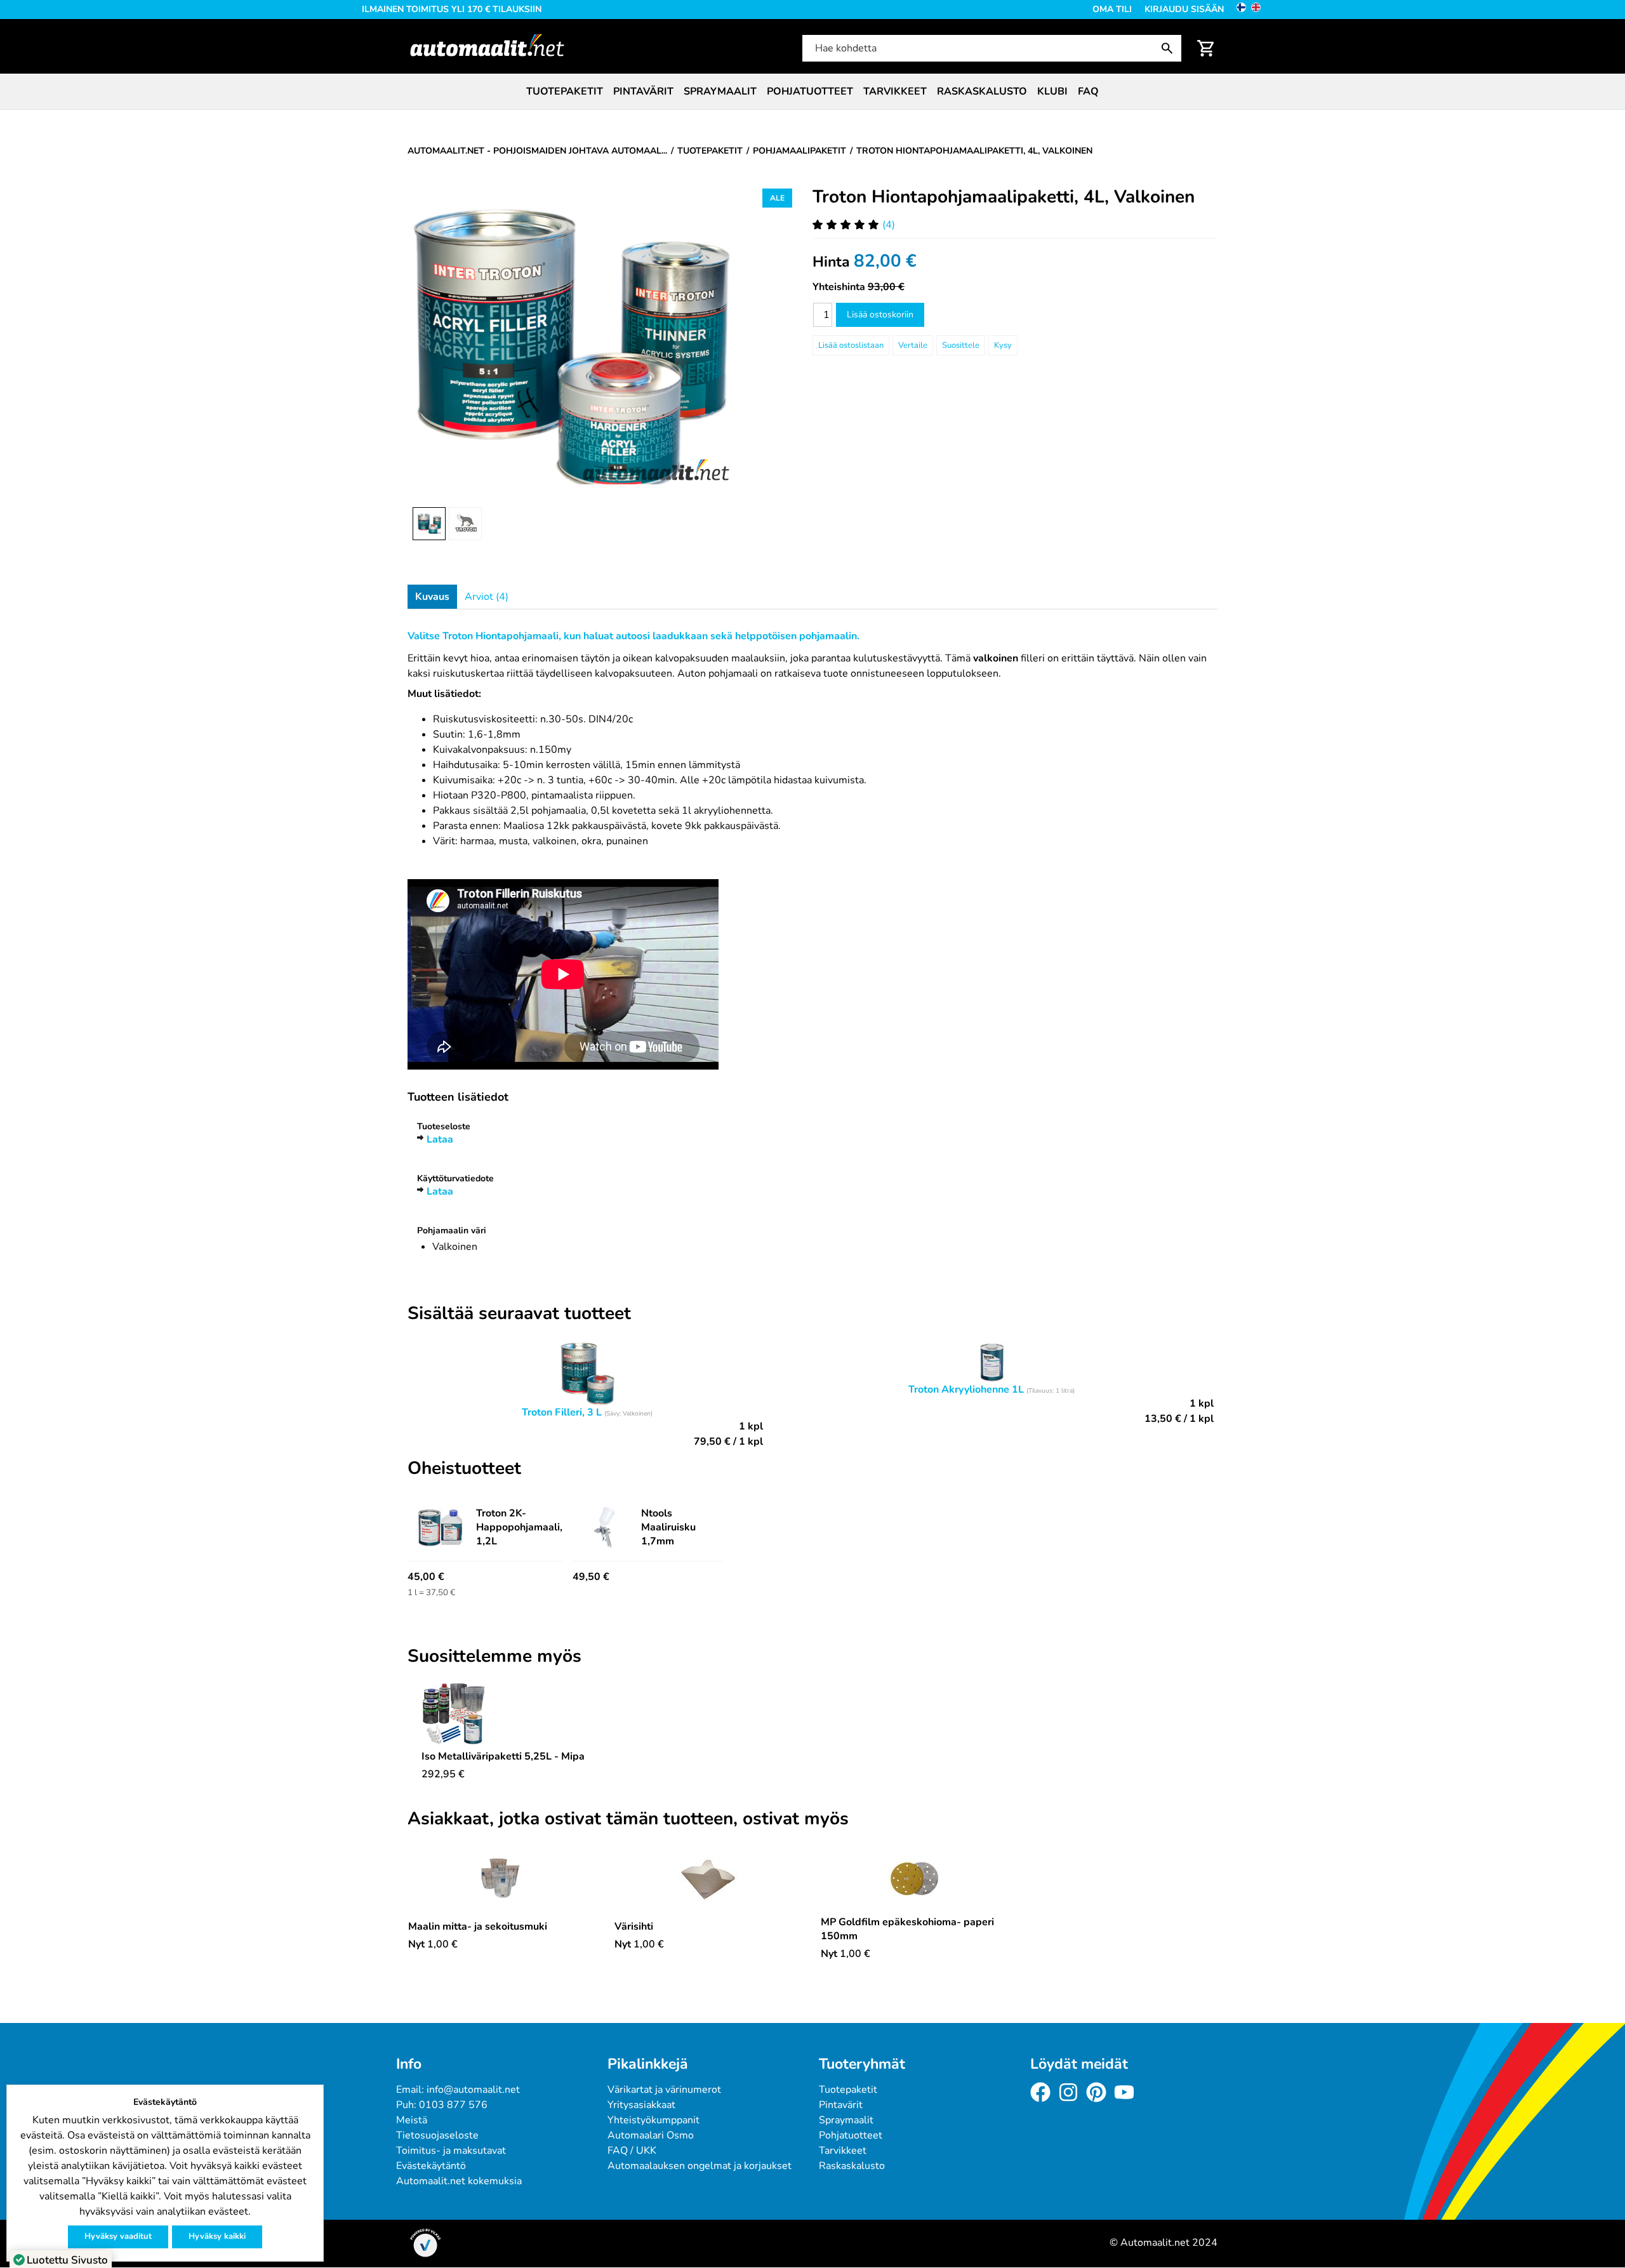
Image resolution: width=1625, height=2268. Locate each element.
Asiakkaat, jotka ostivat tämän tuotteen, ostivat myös (628, 1819)
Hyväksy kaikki (217, 2236)
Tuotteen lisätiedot (458, 1097)
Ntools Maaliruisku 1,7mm (668, 1527)
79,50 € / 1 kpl (728, 1442)
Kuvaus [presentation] (432, 597)
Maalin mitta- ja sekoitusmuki (478, 1926)
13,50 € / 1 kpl (1179, 1419)
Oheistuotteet (464, 1469)
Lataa (440, 1139)
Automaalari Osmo (651, 2135)
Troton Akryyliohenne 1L (966, 1389)
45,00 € (426, 1577)
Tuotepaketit (565, 91)
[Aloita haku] (1170, 48)
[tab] (432, 597)
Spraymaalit (720, 91)
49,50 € (591, 1577)
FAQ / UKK (632, 2151)
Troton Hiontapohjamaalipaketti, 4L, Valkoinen (1004, 197)
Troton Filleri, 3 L (562, 1412)
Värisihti (634, 1926)
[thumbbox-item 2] (465, 524)
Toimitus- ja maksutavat (451, 2151)
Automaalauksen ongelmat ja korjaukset (700, 2166)
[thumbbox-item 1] (429, 524)
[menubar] (812, 91)
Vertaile (913, 345)
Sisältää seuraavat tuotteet (519, 1314)
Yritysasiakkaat (641, 2105)
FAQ (1088, 91)
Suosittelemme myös (494, 1657)
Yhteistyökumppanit (653, 2120)
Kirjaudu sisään (1184, 9)
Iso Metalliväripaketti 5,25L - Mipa (503, 1756)
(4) (889, 225)
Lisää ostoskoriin (880, 315)
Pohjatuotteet (810, 91)
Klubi (1052, 91)
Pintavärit (643, 91)
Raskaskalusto (982, 91)
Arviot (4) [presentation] (487, 597)
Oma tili (1112, 9)
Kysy (1003, 345)
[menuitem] (565, 91)
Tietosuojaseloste (437, 2135)
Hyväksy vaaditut (118, 2236)
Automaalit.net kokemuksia (459, 2181)
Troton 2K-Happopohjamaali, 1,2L (519, 1527)
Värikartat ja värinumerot (664, 2090)
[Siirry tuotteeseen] (503, 1715)
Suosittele (961, 345)
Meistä (412, 2120)
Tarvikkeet (895, 91)
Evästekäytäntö (431, 2166)
